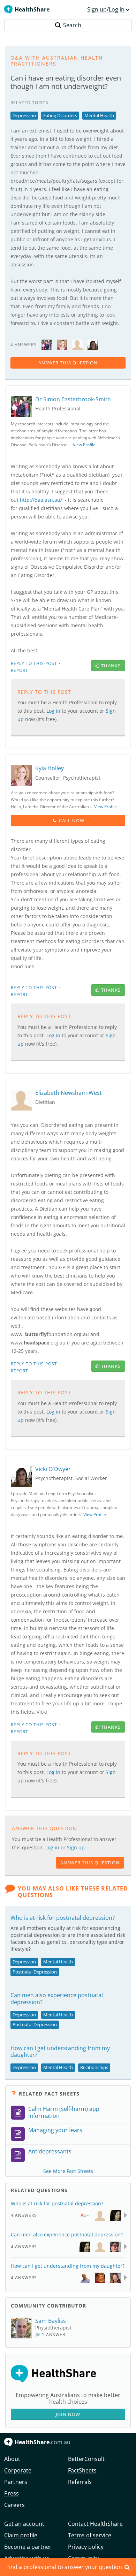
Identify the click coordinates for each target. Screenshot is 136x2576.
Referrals (80, 2482)
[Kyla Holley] (62, 344)
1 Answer (53, 2335)
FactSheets (82, 2470)
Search (72, 25)
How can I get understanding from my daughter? (60, 2051)
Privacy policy (86, 2547)
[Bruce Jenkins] (100, 2246)
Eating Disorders (60, 115)
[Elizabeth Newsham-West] (77, 344)
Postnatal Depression (35, 1972)
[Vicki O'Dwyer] (93, 344)
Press (12, 2493)
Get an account (24, 2524)
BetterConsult (86, 2459)
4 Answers (24, 2215)
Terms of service (90, 2535)
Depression (24, 115)
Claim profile (21, 2535)
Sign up (77, 1847)
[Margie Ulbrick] (115, 2277)
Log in (53, 1847)
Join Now (68, 2414)
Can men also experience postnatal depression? (57, 1998)
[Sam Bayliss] (23, 2328)
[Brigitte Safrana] (115, 2246)
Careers (14, 2505)
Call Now (72, 820)
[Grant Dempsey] (85, 2277)
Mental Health (99, 115)
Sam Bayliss (51, 2321)
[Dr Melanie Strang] (115, 2215)
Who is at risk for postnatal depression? (63, 1918)
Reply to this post (34, 663)
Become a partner (28, 2547)
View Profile (84, 445)
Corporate (18, 2470)
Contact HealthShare (95, 2524)
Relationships (94, 2067)
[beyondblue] (85, 2215)
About (12, 2459)
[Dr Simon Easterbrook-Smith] (47, 344)
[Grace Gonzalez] (100, 2277)
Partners (16, 2482)
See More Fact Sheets (68, 2171)
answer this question (68, 363)
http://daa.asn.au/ (41, 500)
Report (20, 670)
